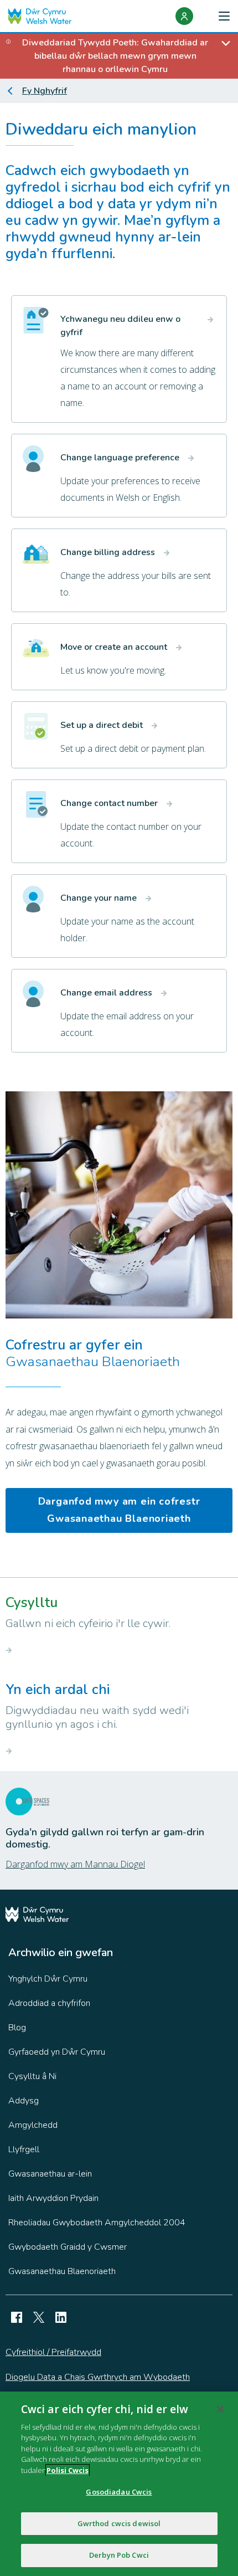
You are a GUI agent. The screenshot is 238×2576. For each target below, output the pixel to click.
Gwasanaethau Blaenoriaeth (62, 2271)
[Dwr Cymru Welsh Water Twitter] (39, 2317)
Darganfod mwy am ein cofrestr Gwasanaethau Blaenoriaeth (119, 1510)
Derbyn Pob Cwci (119, 2555)
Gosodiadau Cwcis (119, 2492)
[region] (119, 2484)
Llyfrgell (24, 2149)
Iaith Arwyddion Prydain (53, 2198)
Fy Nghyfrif (45, 91)
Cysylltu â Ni (32, 2076)
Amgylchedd (33, 2125)
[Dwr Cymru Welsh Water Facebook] (17, 2317)
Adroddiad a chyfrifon (49, 2003)
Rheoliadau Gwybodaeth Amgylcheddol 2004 (97, 2223)
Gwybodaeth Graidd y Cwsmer (68, 2247)
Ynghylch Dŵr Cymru (48, 1979)
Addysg (24, 2101)
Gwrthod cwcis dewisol (119, 2523)
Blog (17, 2028)
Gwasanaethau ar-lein (50, 2174)
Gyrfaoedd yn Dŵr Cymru (57, 2052)
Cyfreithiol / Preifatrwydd (53, 2352)
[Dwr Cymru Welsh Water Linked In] (61, 2317)
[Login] (184, 16)
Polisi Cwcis (68, 2470)
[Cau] (220, 2409)
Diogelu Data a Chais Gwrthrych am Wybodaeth (98, 2377)
